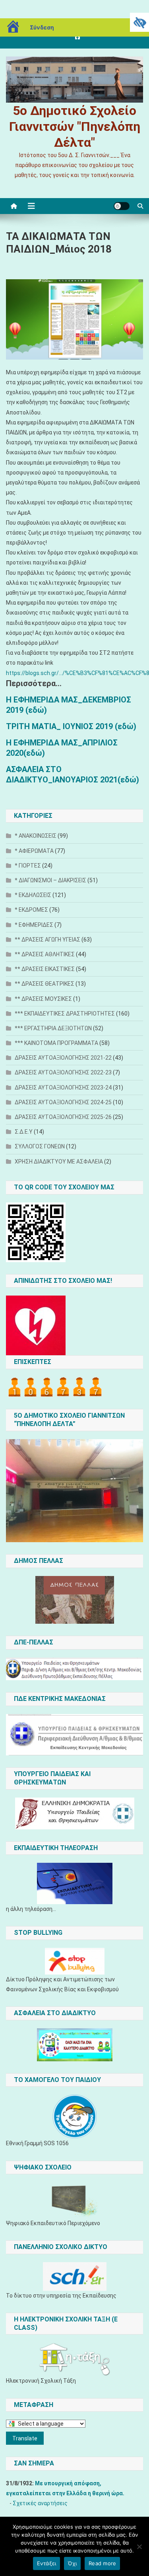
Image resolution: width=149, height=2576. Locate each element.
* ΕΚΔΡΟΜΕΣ (31, 910)
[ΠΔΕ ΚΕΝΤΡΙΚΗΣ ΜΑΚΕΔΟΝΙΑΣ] (74, 1735)
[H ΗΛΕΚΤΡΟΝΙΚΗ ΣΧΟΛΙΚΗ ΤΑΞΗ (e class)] (74, 2359)
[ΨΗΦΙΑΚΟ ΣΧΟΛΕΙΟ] (74, 2200)
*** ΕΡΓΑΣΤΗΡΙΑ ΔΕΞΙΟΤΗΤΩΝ (53, 1028)
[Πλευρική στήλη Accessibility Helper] (139, 22)
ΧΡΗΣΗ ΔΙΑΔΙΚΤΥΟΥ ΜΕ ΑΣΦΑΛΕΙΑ (59, 1162)
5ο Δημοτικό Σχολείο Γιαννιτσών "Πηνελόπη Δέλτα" (75, 126)
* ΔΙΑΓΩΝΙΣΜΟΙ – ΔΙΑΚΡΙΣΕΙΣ (50, 880)
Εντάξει (47, 2563)
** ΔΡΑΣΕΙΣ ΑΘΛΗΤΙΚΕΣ (45, 954)
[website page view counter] (55, 1387)
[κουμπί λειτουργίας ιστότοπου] (122, 206)
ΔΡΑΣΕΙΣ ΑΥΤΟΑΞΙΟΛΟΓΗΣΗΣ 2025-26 (63, 1117)
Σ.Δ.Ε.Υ (24, 1132)
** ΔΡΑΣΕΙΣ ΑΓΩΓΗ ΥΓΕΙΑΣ (47, 940)
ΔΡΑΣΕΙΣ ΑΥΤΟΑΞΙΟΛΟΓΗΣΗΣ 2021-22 (63, 1058)
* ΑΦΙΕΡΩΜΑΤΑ (34, 851)
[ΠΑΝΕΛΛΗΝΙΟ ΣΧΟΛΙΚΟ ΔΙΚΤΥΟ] (74, 2276)
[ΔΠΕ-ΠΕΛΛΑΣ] (74, 1669)
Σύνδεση (42, 27)
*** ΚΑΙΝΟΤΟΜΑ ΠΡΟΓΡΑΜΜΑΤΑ (56, 1043)
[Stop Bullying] (74, 1961)
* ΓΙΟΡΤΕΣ (28, 866)
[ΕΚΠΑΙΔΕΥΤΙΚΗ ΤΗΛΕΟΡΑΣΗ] (74, 1883)
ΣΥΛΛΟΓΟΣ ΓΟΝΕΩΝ (40, 1146)
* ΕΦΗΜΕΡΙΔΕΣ (34, 925)
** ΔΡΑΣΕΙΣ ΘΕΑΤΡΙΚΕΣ (45, 984)
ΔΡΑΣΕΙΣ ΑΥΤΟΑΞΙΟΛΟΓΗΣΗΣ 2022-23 (63, 1072)
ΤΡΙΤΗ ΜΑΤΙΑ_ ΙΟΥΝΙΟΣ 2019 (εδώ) (71, 726)
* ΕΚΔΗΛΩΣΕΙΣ (33, 895)
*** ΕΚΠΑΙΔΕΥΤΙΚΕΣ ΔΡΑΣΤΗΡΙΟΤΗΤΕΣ (65, 1014)
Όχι (72, 2563)
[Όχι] (139, 2547)
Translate (25, 2438)
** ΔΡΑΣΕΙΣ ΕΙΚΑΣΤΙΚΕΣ (45, 969)
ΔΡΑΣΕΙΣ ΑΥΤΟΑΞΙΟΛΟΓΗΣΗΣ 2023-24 (63, 1088)
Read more (102, 2563)
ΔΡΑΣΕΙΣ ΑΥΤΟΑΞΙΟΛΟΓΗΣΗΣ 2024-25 (63, 1102)
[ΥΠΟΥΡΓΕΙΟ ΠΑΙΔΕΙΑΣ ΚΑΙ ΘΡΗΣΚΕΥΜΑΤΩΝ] (74, 1813)
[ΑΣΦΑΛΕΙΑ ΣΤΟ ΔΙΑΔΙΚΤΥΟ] (74, 2045)
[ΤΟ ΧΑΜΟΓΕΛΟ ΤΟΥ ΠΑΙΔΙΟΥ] (74, 2117)
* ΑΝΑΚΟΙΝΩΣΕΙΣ (36, 836)
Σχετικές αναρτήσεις (40, 2503)
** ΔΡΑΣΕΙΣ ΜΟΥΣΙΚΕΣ (43, 999)
